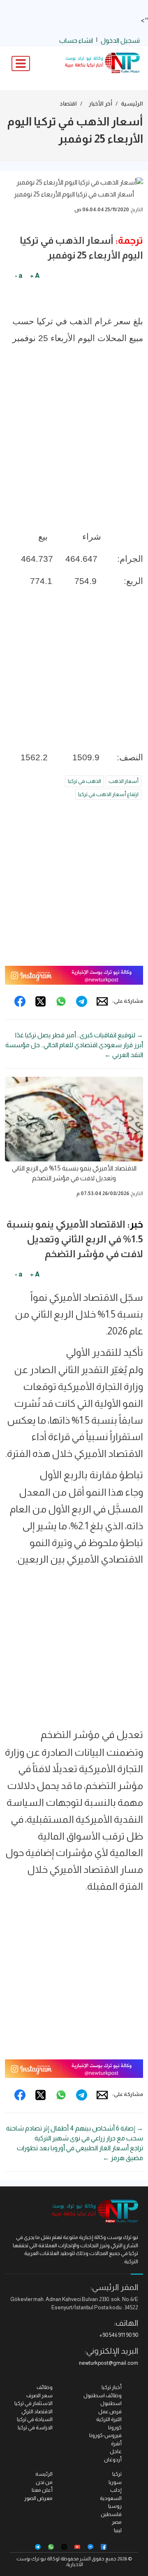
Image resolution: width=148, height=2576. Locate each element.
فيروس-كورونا (105, 2435)
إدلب (116, 2490)
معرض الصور (38, 2498)
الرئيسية (132, 104)
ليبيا (118, 2530)
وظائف (45, 2387)
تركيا (117, 2474)
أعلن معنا (42, 2490)
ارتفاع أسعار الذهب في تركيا (108, 794)
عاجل (116, 2451)
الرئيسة (44, 2474)
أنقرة (116, 2443)
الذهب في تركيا (84, 781)
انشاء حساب (76, 40)
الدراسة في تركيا (35, 2427)
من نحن (44, 2482)
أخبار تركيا (112, 2387)
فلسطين (111, 2514)
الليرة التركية (109, 2419)
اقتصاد (68, 104)
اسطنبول (111, 2403)
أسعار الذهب (124, 781)
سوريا (115, 2482)
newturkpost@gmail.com (109, 2363)
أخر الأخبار (101, 104)
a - (18, 276)
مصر (117, 2522)
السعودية (111, 2498)
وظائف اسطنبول (103, 2395)
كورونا (115, 2427)
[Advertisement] (74, 451)
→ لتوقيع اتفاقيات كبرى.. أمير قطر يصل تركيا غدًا (79, 1035)
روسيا (115, 2506)
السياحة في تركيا (35, 2419)
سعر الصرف (39, 2395)
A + (35, 276)
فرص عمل (110, 2411)
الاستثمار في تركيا (34, 2403)
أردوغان (113, 2459)
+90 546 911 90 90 (119, 2335)
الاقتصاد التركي (37, 2411)
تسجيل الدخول (120, 40)
